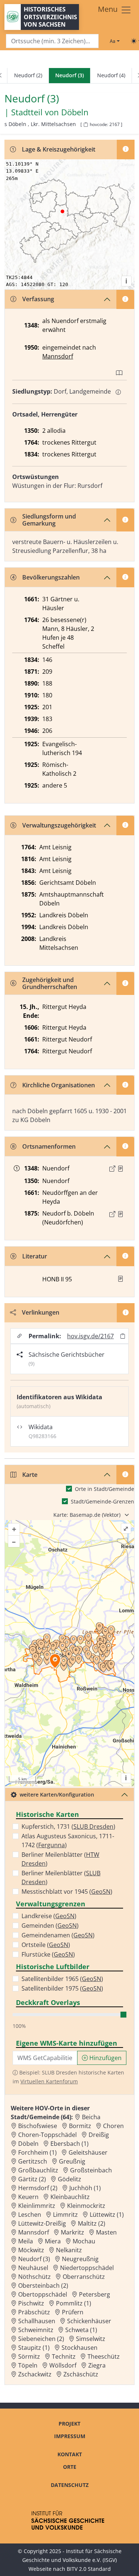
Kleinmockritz (86, 2206)
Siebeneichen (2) (41, 2339)
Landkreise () (49, 1916)
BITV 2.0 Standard (89, 2569)
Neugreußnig (80, 2259)
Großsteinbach (91, 2170)
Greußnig (72, 2161)
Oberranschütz (84, 2277)
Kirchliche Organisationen (59, 1085)
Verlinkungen (41, 1312)
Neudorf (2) (28, 75)
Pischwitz (31, 2303)
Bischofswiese (38, 2126)
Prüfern (73, 2312)
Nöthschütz (34, 2277)
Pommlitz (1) (74, 2303)
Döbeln (75, 112)
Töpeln (28, 2365)
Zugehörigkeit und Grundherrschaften (50, 983)
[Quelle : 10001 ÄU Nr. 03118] (120, 1169)
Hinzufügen (105, 2058)
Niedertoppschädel (87, 2268)
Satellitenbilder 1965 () (62, 1979)
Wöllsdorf (63, 2365)
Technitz (64, 2356)
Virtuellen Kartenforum (49, 2081)
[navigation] (69, 76)
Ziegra (97, 2365)
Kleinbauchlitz (70, 2197)
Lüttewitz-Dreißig (42, 2223)
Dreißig (99, 2135)
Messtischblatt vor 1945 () (67, 1892)
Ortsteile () (46, 1945)
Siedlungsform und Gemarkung (49, 520)
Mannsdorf (58, 356)
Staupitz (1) (34, 2348)
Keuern (28, 2197)
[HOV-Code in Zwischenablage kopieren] (86, 125)
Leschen (30, 2215)
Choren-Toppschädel (47, 2135)
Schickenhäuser (89, 2321)
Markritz (72, 2232)
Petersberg (95, 2294)
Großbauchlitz (38, 2170)
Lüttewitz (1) (107, 2215)
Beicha (91, 2117)
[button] (120, 1169)
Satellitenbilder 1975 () (62, 1988)
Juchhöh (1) (85, 2188)
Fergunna (52, 1845)
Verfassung (38, 299)
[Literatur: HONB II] (120, 1279)
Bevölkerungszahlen (51, 577)
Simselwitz (91, 2339)
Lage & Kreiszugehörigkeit (59, 149)
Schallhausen (37, 2321)
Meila (26, 2241)
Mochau (84, 2241)
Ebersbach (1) (69, 2144)
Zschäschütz (81, 2374)
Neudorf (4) (111, 75)
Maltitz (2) (92, 2223)
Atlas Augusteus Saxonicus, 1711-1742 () (68, 1841)
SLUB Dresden (93, 1826)
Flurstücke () (48, 1954)
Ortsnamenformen (49, 1146)
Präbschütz (34, 2312)
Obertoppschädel (43, 2294)
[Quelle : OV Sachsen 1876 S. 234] (120, 1214)
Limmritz (65, 2215)
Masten (106, 2232)
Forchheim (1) (37, 2152)
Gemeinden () (50, 1926)
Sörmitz (29, 2356)
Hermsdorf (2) (38, 2188)
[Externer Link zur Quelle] (112, 1169)
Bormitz (80, 2126)
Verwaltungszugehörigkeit (59, 825)
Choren (113, 2126)
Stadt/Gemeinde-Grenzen (102, 1501)
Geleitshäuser (88, 2152)
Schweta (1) (81, 2330)
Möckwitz (31, 2250)
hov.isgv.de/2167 (90, 1336)
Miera (53, 2241)
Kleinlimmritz (37, 2206)
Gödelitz (69, 2179)
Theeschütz (104, 2356)
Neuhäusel (33, 2268)
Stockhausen (80, 2348)
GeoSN (101, 1892)
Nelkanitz (69, 2250)
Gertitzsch (33, 2161)
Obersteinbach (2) (43, 2286)
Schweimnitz (36, 2330)
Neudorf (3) (34, 2259)
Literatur (35, 1256)
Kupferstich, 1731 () (68, 1826)
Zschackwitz (35, 2374)
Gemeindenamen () (58, 1935)
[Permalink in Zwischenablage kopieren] (123, 1336)
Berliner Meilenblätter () (60, 1859)
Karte (30, 1475)
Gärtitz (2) (32, 2179)
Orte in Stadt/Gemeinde (105, 1489)
